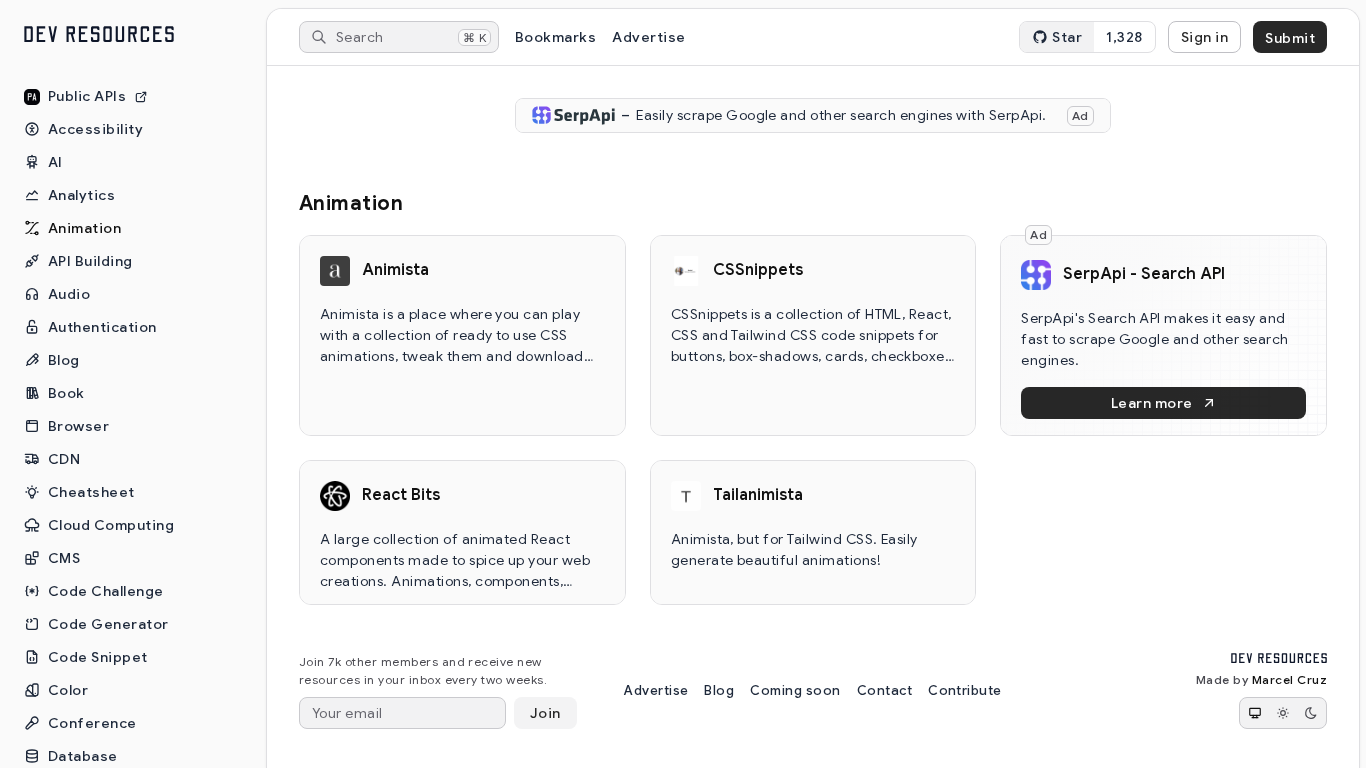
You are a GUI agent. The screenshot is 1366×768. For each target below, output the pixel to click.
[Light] (1283, 713)
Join (545, 713)
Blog (719, 690)
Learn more (1152, 403)
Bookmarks (555, 37)
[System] (1255, 713)
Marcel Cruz (1289, 679)
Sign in (1204, 37)
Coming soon (795, 690)
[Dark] (1311, 713)
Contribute (965, 690)
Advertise (648, 37)
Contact (884, 690)
